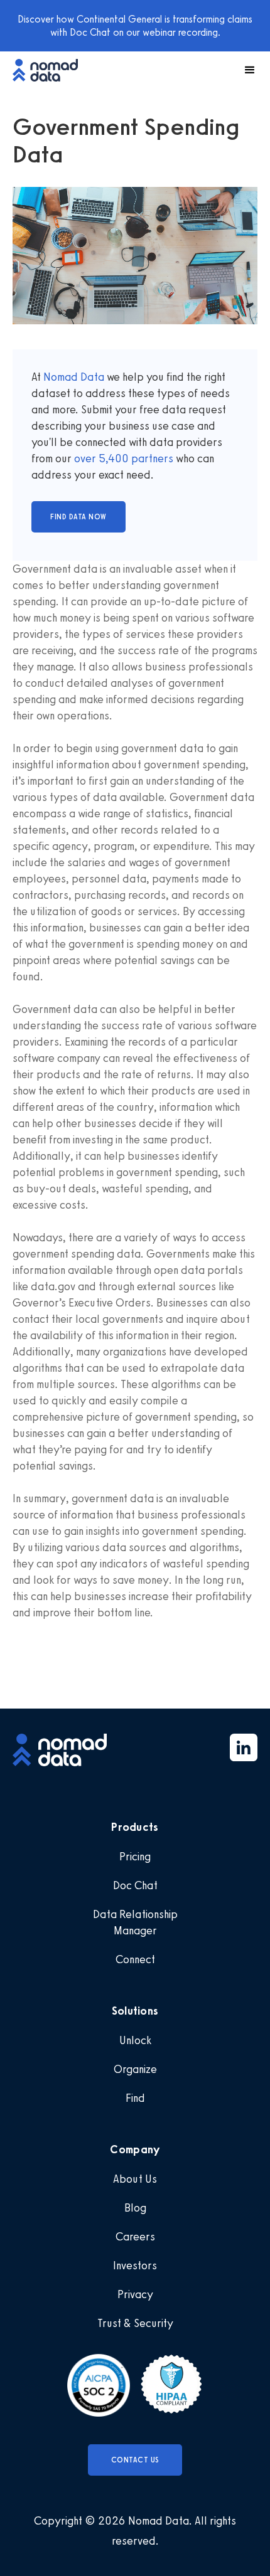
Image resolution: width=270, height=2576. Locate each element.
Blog (135, 2208)
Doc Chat (135, 1885)
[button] (244, 70)
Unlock (135, 2040)
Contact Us (135, 2460)
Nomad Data (74, 377)
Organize (135, 2069)
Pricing (135, 1857)
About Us (135, 2179)
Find (135, 2098)
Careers (135, 2237)
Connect (135, 1959)
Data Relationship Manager (135, 1922)
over (86, 458)
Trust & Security (135, 2323)
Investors (135, 2266)
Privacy (135, 2294)
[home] (51, 70)
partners (151, 458)
